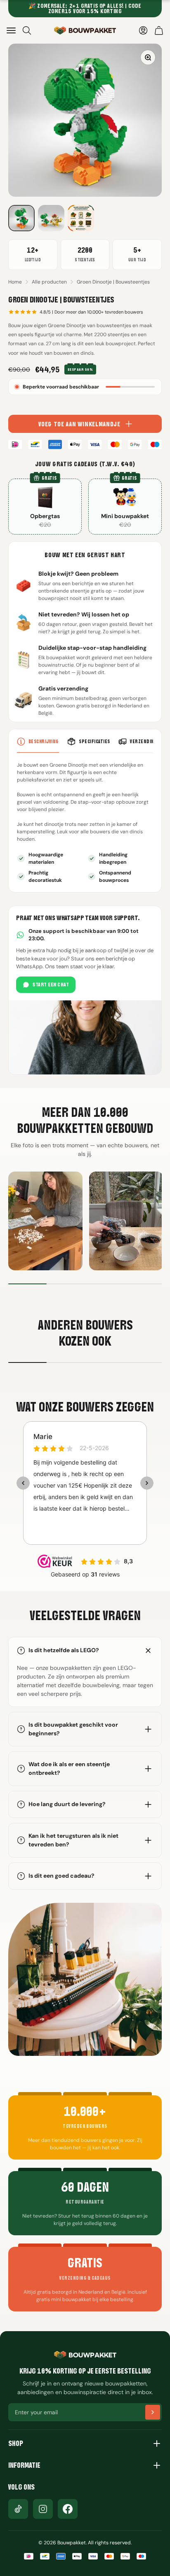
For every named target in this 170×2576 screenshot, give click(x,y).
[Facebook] (68, 2509)
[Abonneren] (153, 2412)
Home (15, 282)
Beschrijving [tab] (44, 741)
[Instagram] (43, 2509)
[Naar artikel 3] (81, 218)
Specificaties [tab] (94, 741)
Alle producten (49, 282)
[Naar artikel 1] (21, 218)
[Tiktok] (18, 2509)
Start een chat (51, 985)
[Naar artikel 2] (51, 218)
